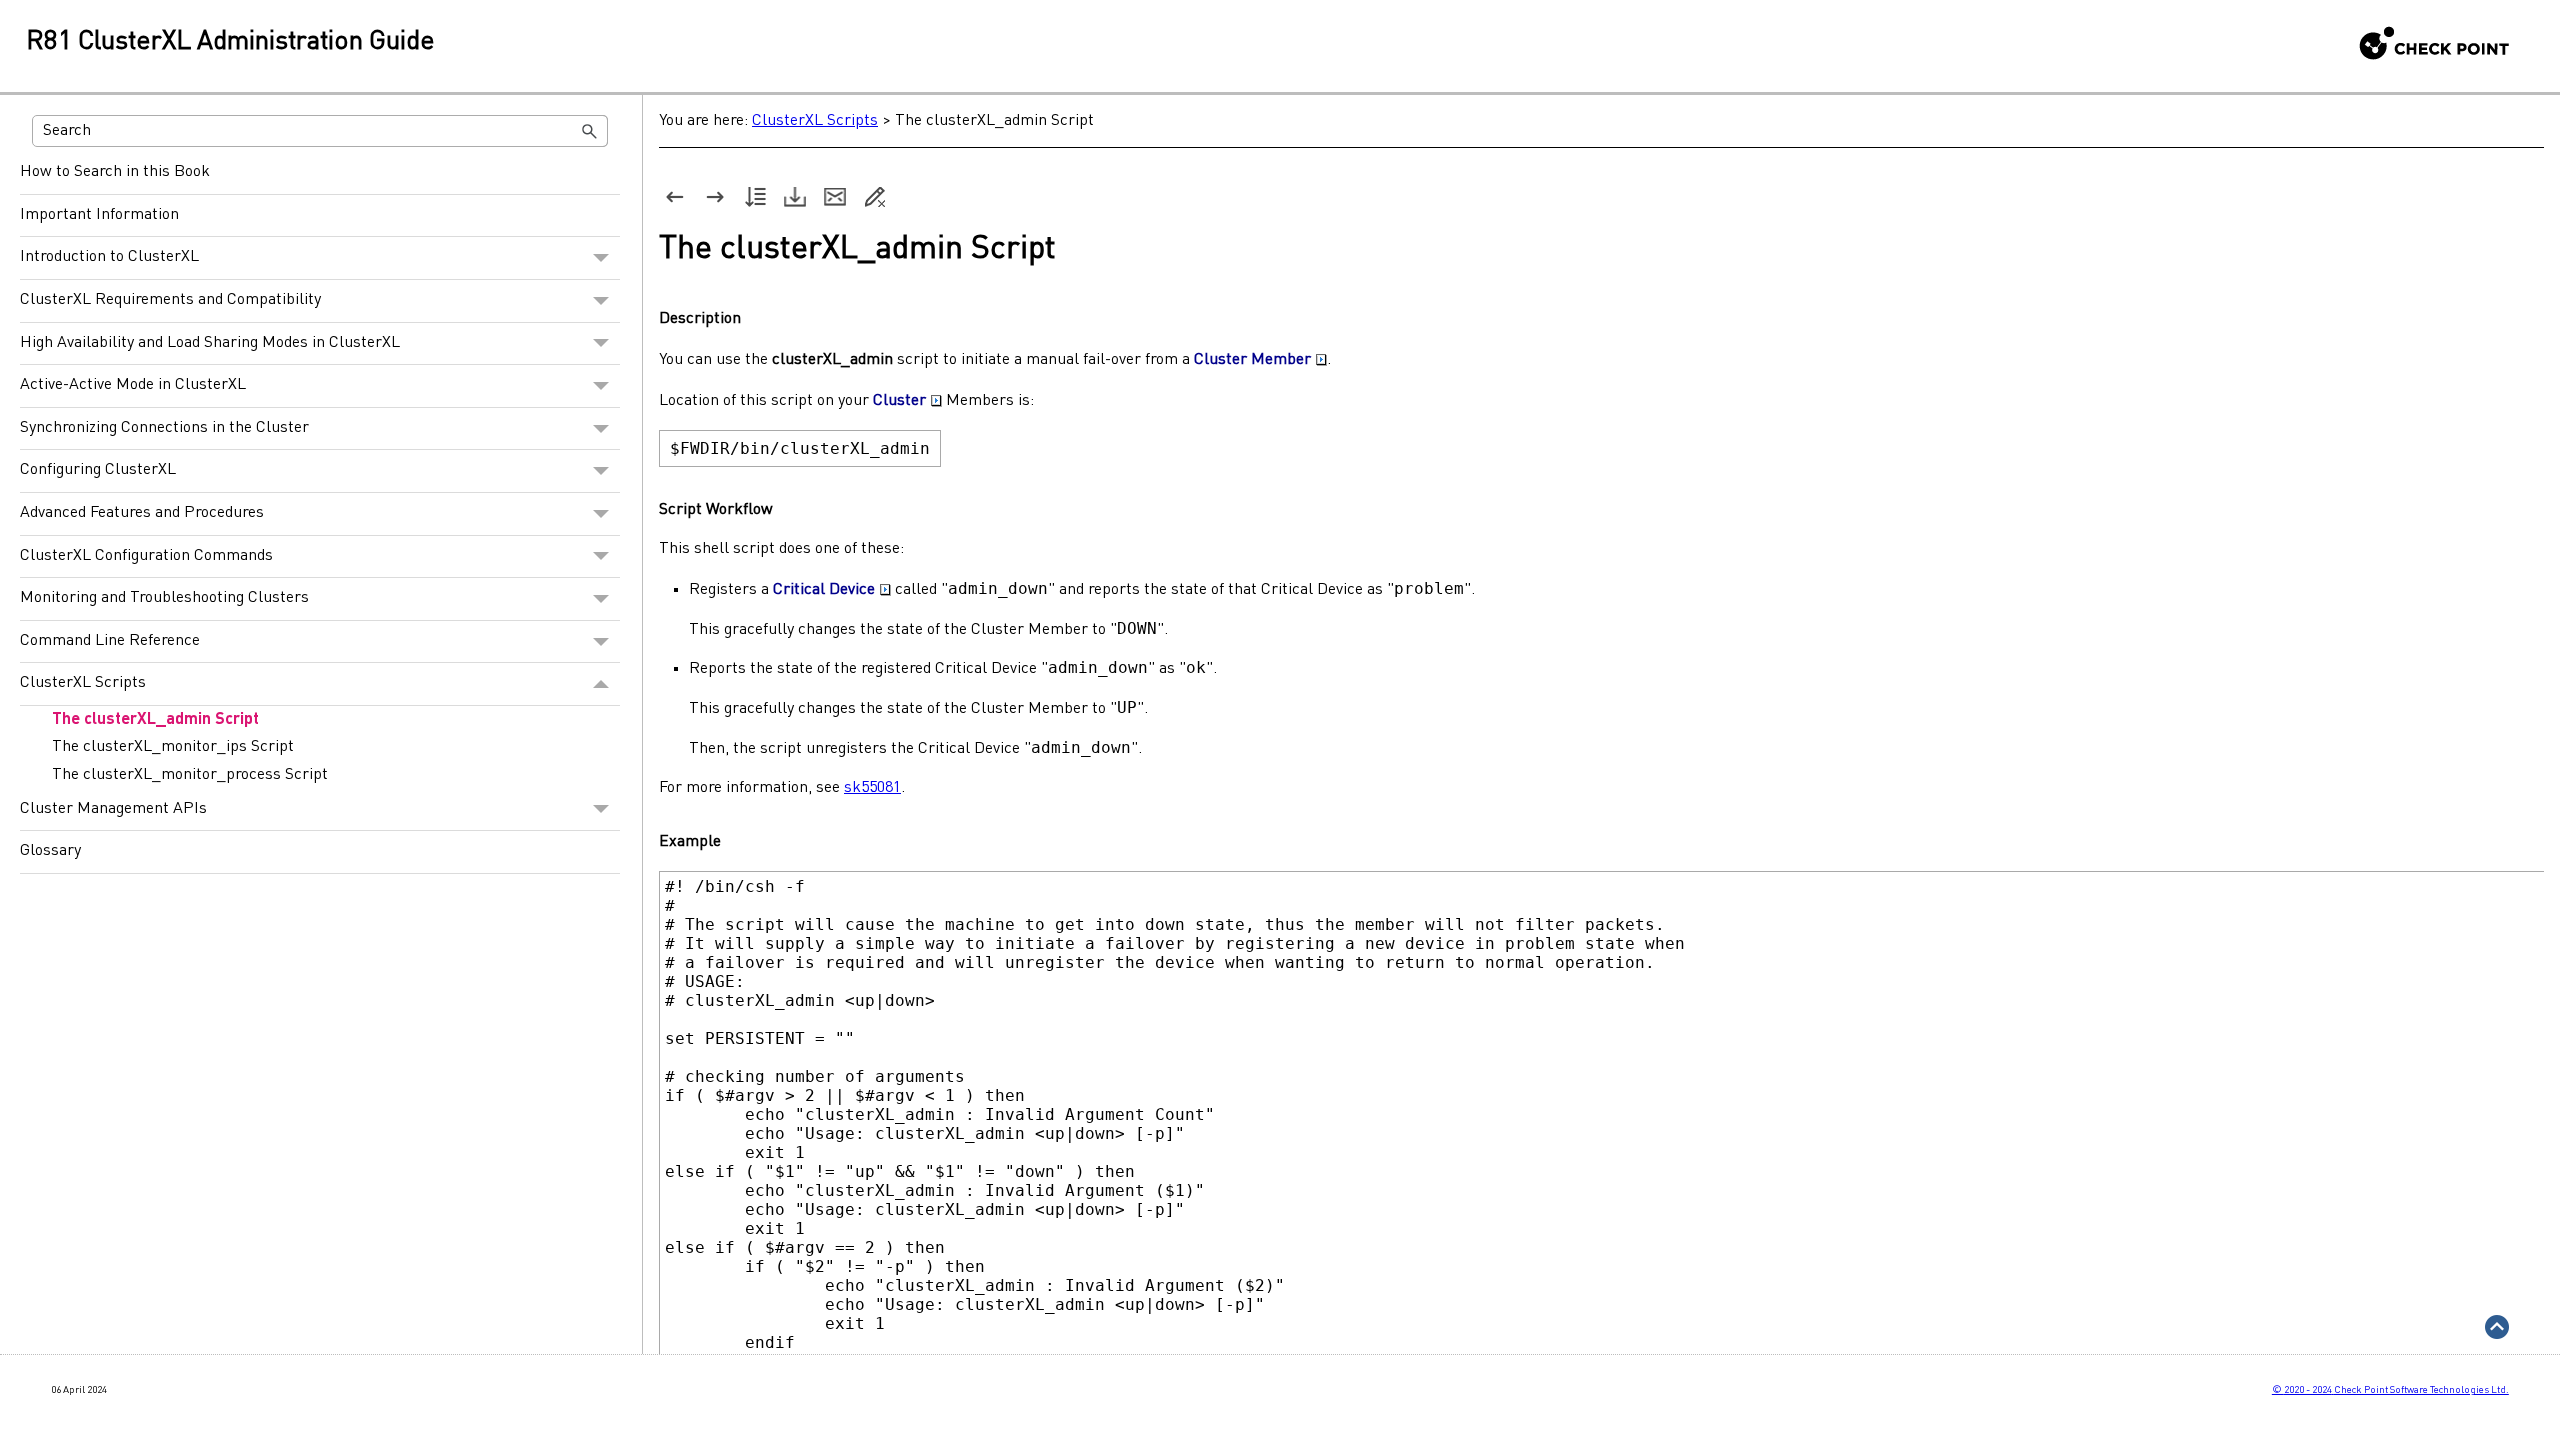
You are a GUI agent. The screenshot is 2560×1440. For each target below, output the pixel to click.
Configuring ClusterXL (98, 470)
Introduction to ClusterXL (109, 257)
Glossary (50, 851)
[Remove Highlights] (875, 197)
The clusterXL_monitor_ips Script (173, 747)
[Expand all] (755, 197)
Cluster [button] (899, 401)
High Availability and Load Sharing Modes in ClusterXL (210, 343)
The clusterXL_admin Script (155, 720)
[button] (590, 131)
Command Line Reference (110, 641)
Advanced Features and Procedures (142, 513)
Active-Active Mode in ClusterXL (133, 385)
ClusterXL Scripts (83, 683)
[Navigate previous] (675, 197)
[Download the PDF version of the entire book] (795, 197)
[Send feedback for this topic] (835, 197)
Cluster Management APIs (113, 809)
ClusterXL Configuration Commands (146, 556)
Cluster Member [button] (1252, 360)
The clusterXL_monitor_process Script (190, 775)
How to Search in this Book (115, 172)
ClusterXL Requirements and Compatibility (170, 300)
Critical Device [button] (824, 590)
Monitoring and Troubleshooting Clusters (164, 598)
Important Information (99, 215)
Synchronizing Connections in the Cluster (164, 428)
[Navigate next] (715, 197)
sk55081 (872, 788)
